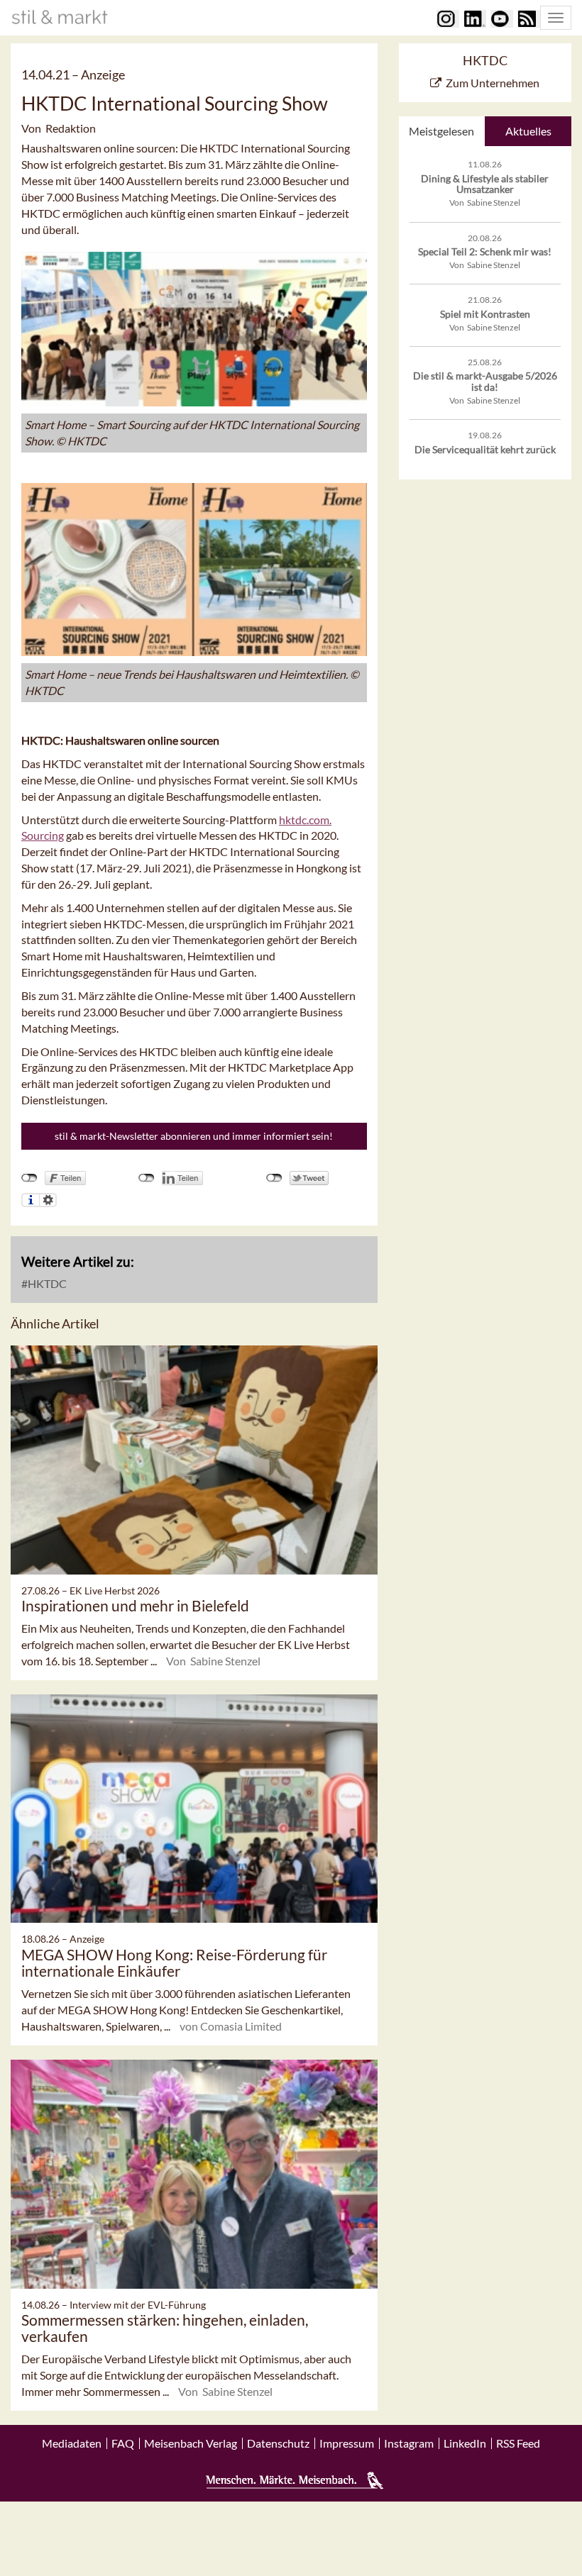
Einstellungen (48, 1200)
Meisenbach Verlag (191, 2443)
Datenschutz (278, 2443)
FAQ (123, 2443)
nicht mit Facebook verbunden (29, 1178)
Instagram (409, 2443)
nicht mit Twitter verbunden (274, 1178)
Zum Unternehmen (493, 83)
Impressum (347, 2443)
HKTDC (46, 1283)
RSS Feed (518, 2443)
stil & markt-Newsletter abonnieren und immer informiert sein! (194, 1136)
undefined (147, 1178)
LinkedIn (465, 2443)
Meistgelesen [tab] (441, 131)
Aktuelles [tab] (528, 131)
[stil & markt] (60, 17)
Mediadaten (72, 2443)
